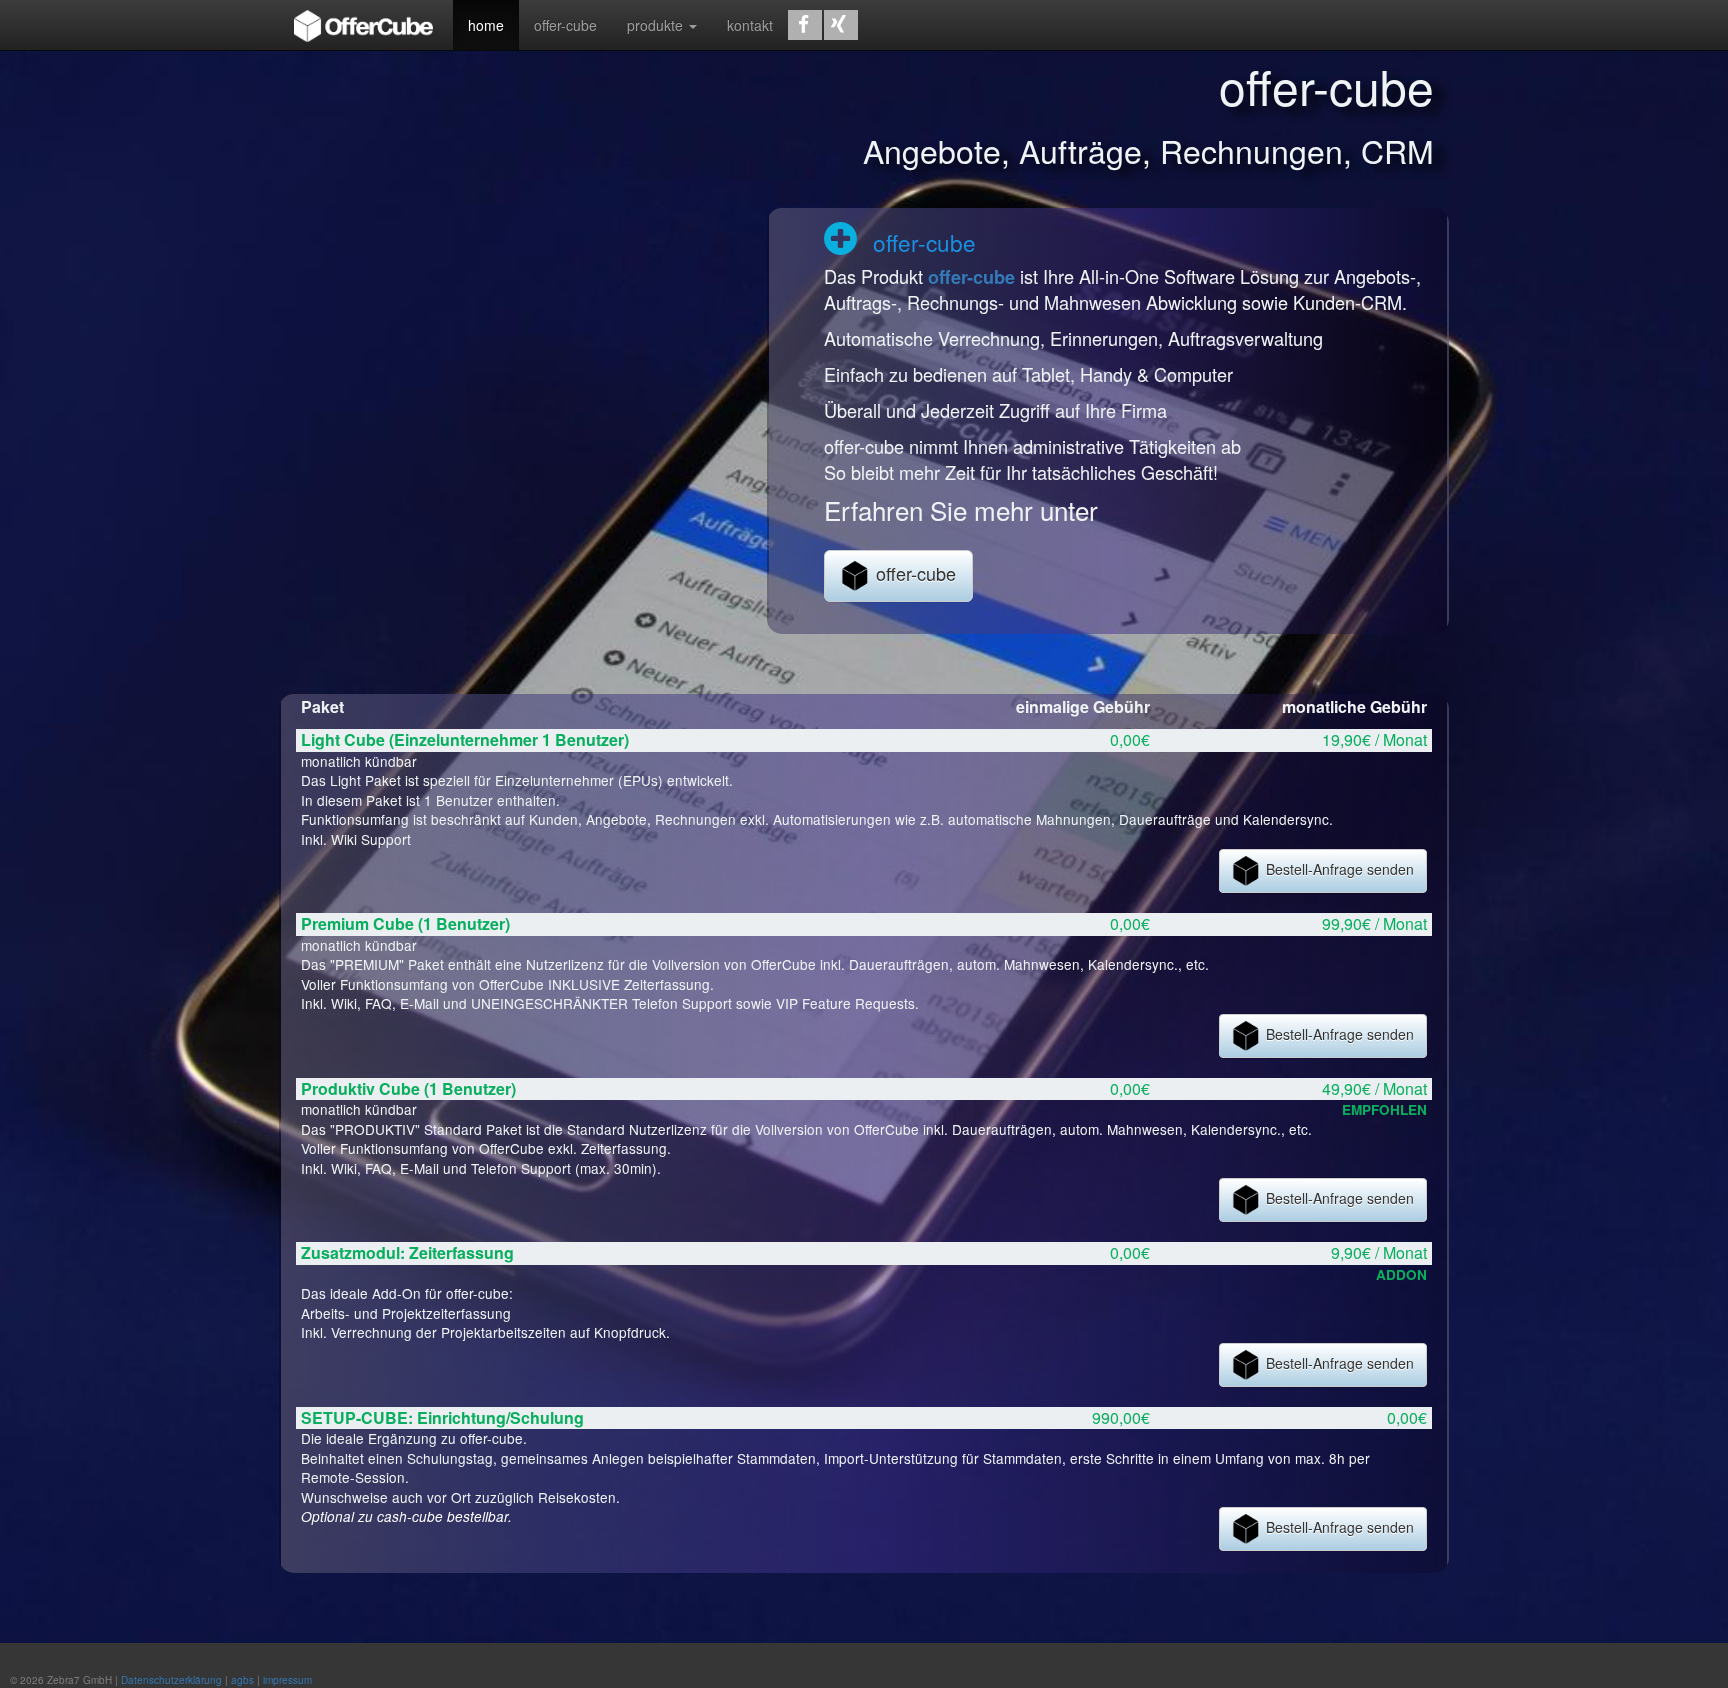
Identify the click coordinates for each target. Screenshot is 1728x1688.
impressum (287, 1680)
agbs (242, 1680)
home (486, 25)
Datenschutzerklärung (171, 1680)
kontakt (750, 25)
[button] (805, 25)
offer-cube (565, 25)
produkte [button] (657, 25)
